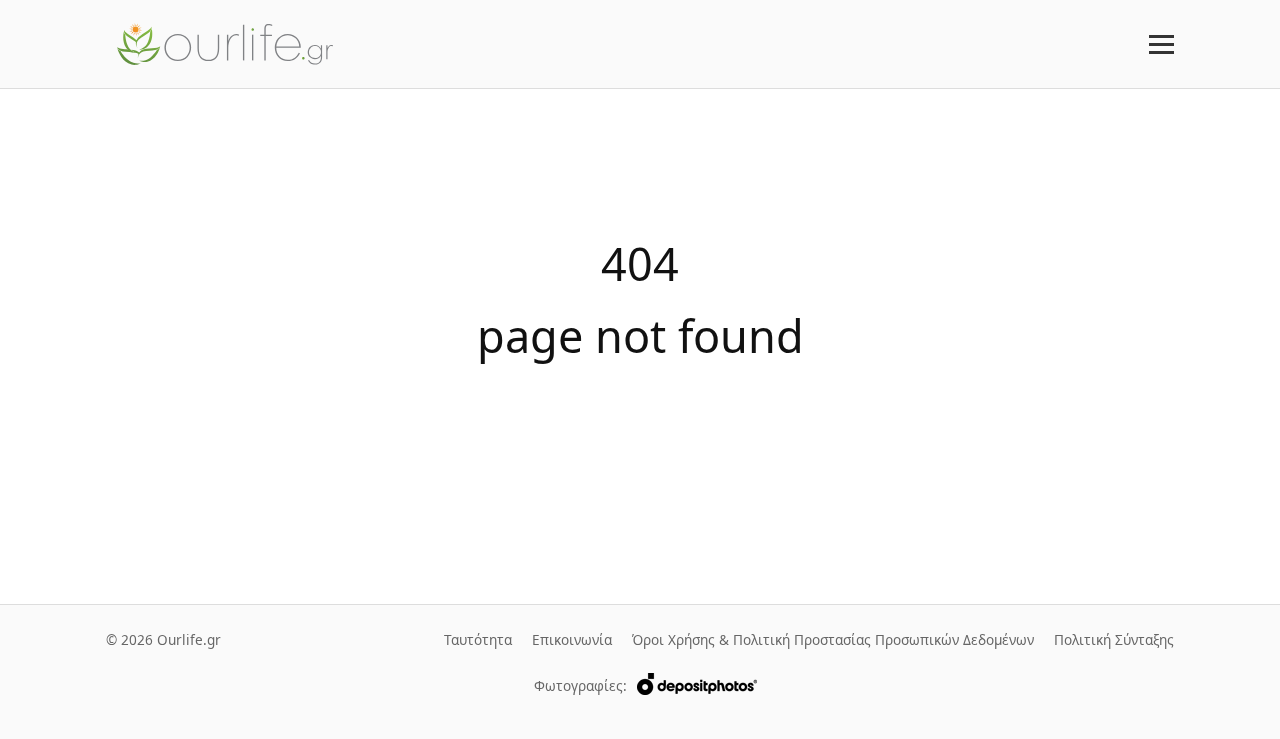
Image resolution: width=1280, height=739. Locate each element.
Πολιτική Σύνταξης (1114, 639)
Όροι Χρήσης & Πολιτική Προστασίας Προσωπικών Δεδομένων (833, 639)
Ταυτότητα (478, 639)
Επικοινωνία (572, 639)
